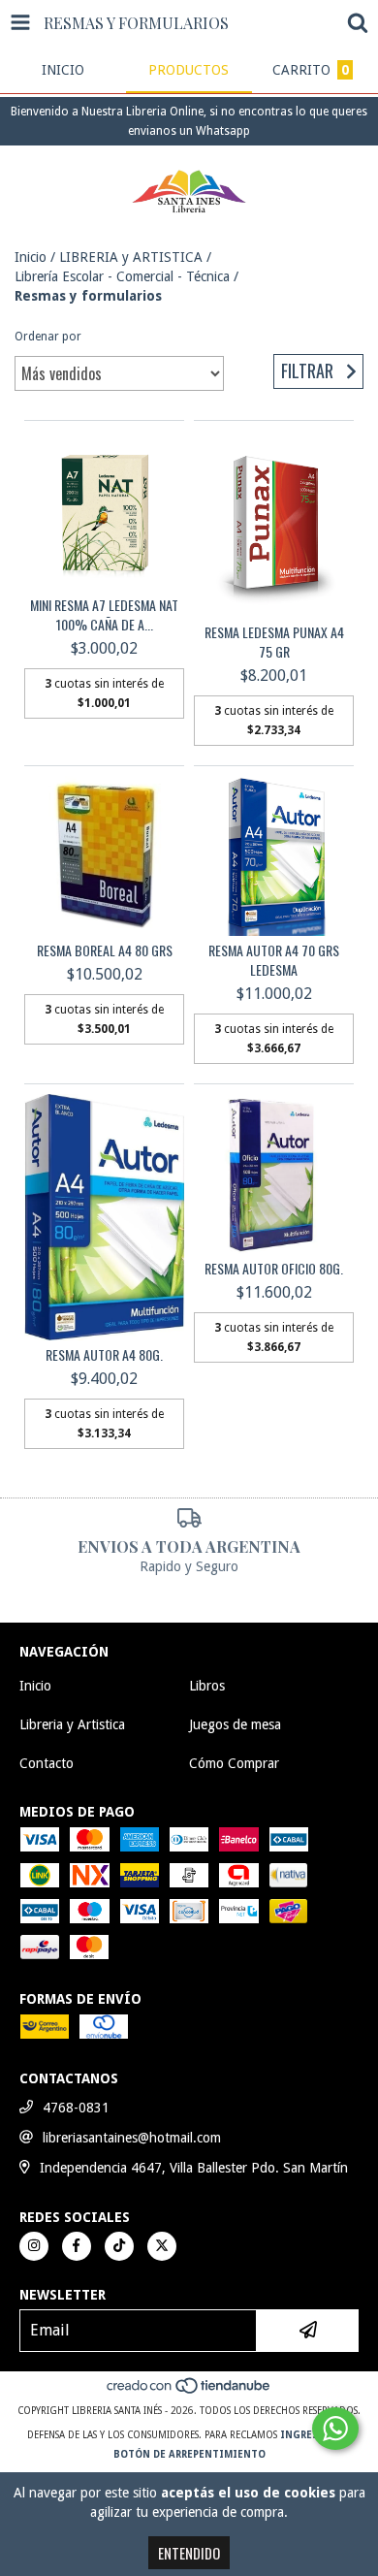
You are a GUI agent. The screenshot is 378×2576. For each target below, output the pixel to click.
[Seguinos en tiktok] (119, 2246)
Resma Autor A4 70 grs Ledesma (274, 960)
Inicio (31, 257)
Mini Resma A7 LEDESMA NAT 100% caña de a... (104, 615)
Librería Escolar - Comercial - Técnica (122, 276)
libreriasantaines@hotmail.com (132, 2138)
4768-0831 (76, 2108)
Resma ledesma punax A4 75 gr (274, 642)
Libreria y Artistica (72, 1724)
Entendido (189, 2553)
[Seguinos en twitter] (162, 2246)
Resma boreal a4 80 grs (105, 950)
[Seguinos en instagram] (34, 2246)
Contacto (47, 1763)
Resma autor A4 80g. (104, 1355)
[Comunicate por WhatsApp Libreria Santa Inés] (335, 2429)
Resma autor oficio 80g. (274, 1269)
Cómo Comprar (234, 1763)
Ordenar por (48, 337)
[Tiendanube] (189, 2391)
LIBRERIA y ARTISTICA (131, 257)
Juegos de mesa (235, 1724)
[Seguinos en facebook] (77, 2246)
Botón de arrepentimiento (189, 2454)
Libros (207, 1686)
